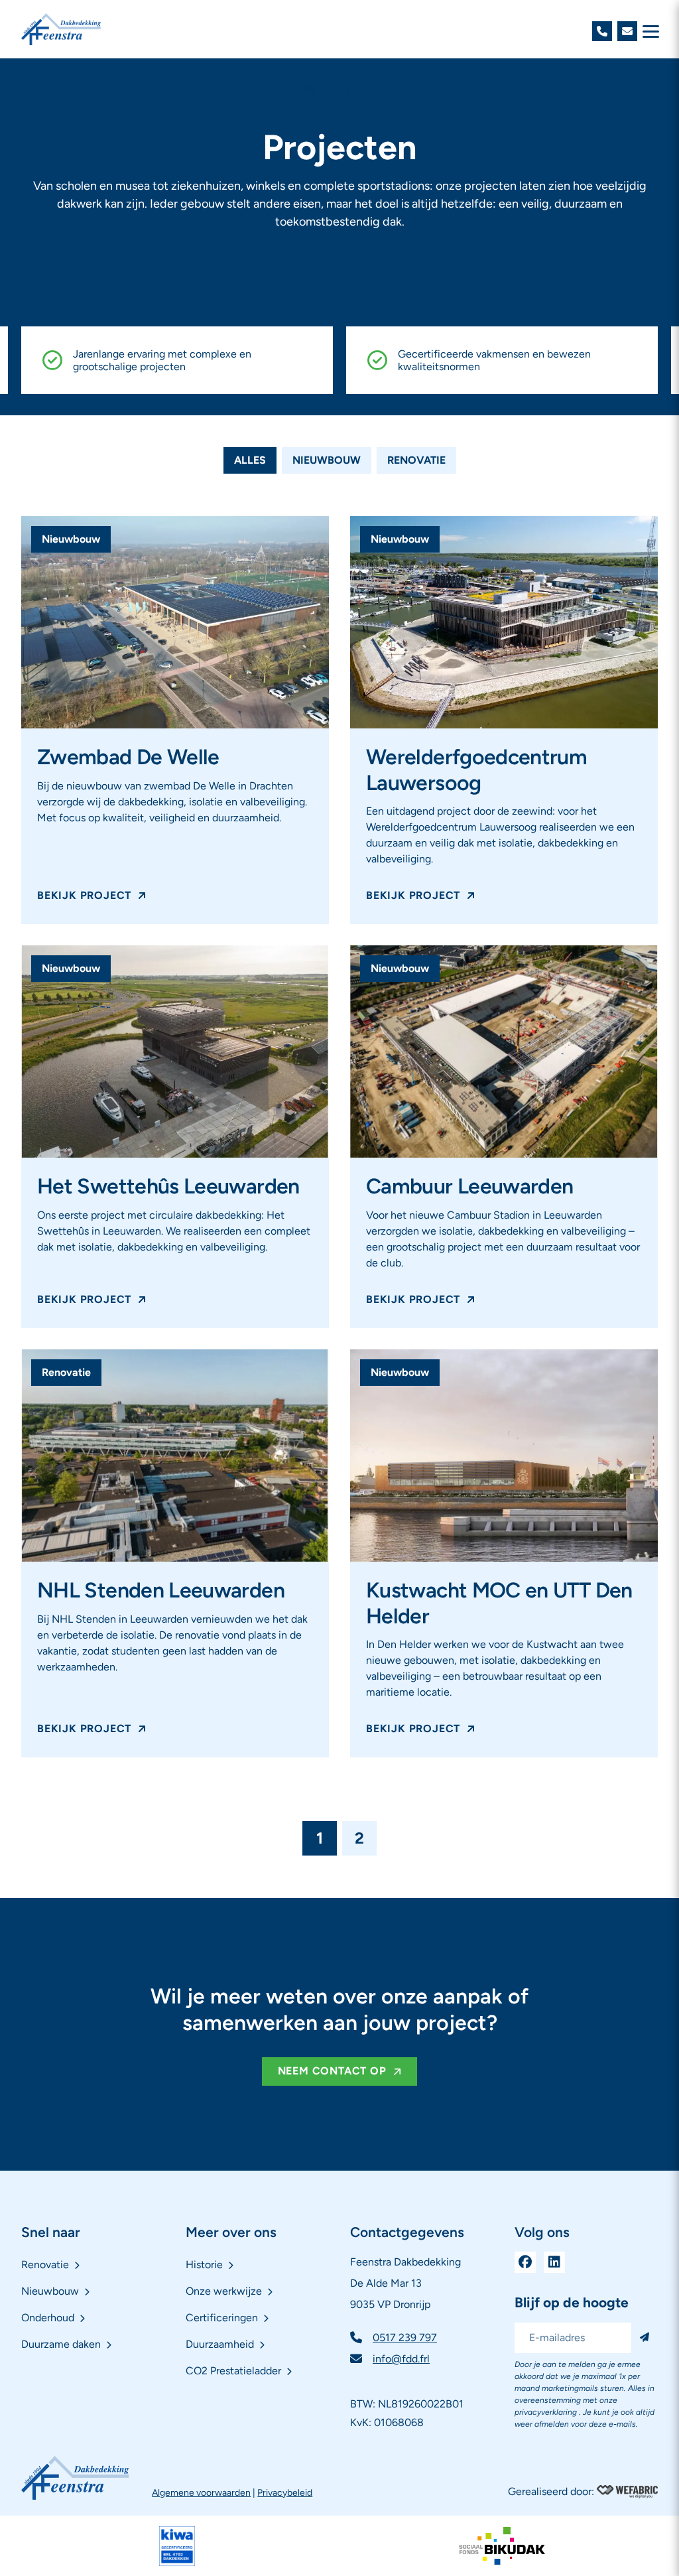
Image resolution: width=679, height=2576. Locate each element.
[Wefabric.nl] (627, 2491)
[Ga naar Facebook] (525, 2262)
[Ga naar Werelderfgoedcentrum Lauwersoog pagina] (504, 622)
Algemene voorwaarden (201, 2492)
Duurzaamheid (220, 2344)
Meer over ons (231, 2232)
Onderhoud (48, 2318)
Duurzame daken (61, 2344)
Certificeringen (222, 2318)
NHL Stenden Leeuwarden (161, 1590)
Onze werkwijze (224, 2291)
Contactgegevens (407, 2232)
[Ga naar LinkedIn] (554, 2262)
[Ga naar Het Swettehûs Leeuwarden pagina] (175, 1051)
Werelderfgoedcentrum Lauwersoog (476, 770)
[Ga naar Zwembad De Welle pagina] (175, 622)
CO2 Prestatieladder (233, 2371)
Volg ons (542, 2232)
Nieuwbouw (327, 460)
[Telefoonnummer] (602, 31)
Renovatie (416, 460)
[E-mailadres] (627, 31)
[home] (62, 29)
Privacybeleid (285, 2492)
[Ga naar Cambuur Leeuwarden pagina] (504, 1051)
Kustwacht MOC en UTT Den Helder (499, 1603)
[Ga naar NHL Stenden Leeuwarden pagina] (175, 1456)
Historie (204, 2265)
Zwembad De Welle (128, 757)
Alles (250, 460)
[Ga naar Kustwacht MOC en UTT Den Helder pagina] (504, 1456)
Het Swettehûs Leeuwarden (168, 1186)
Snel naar (51, 2232)
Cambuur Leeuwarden (469, 1186)
